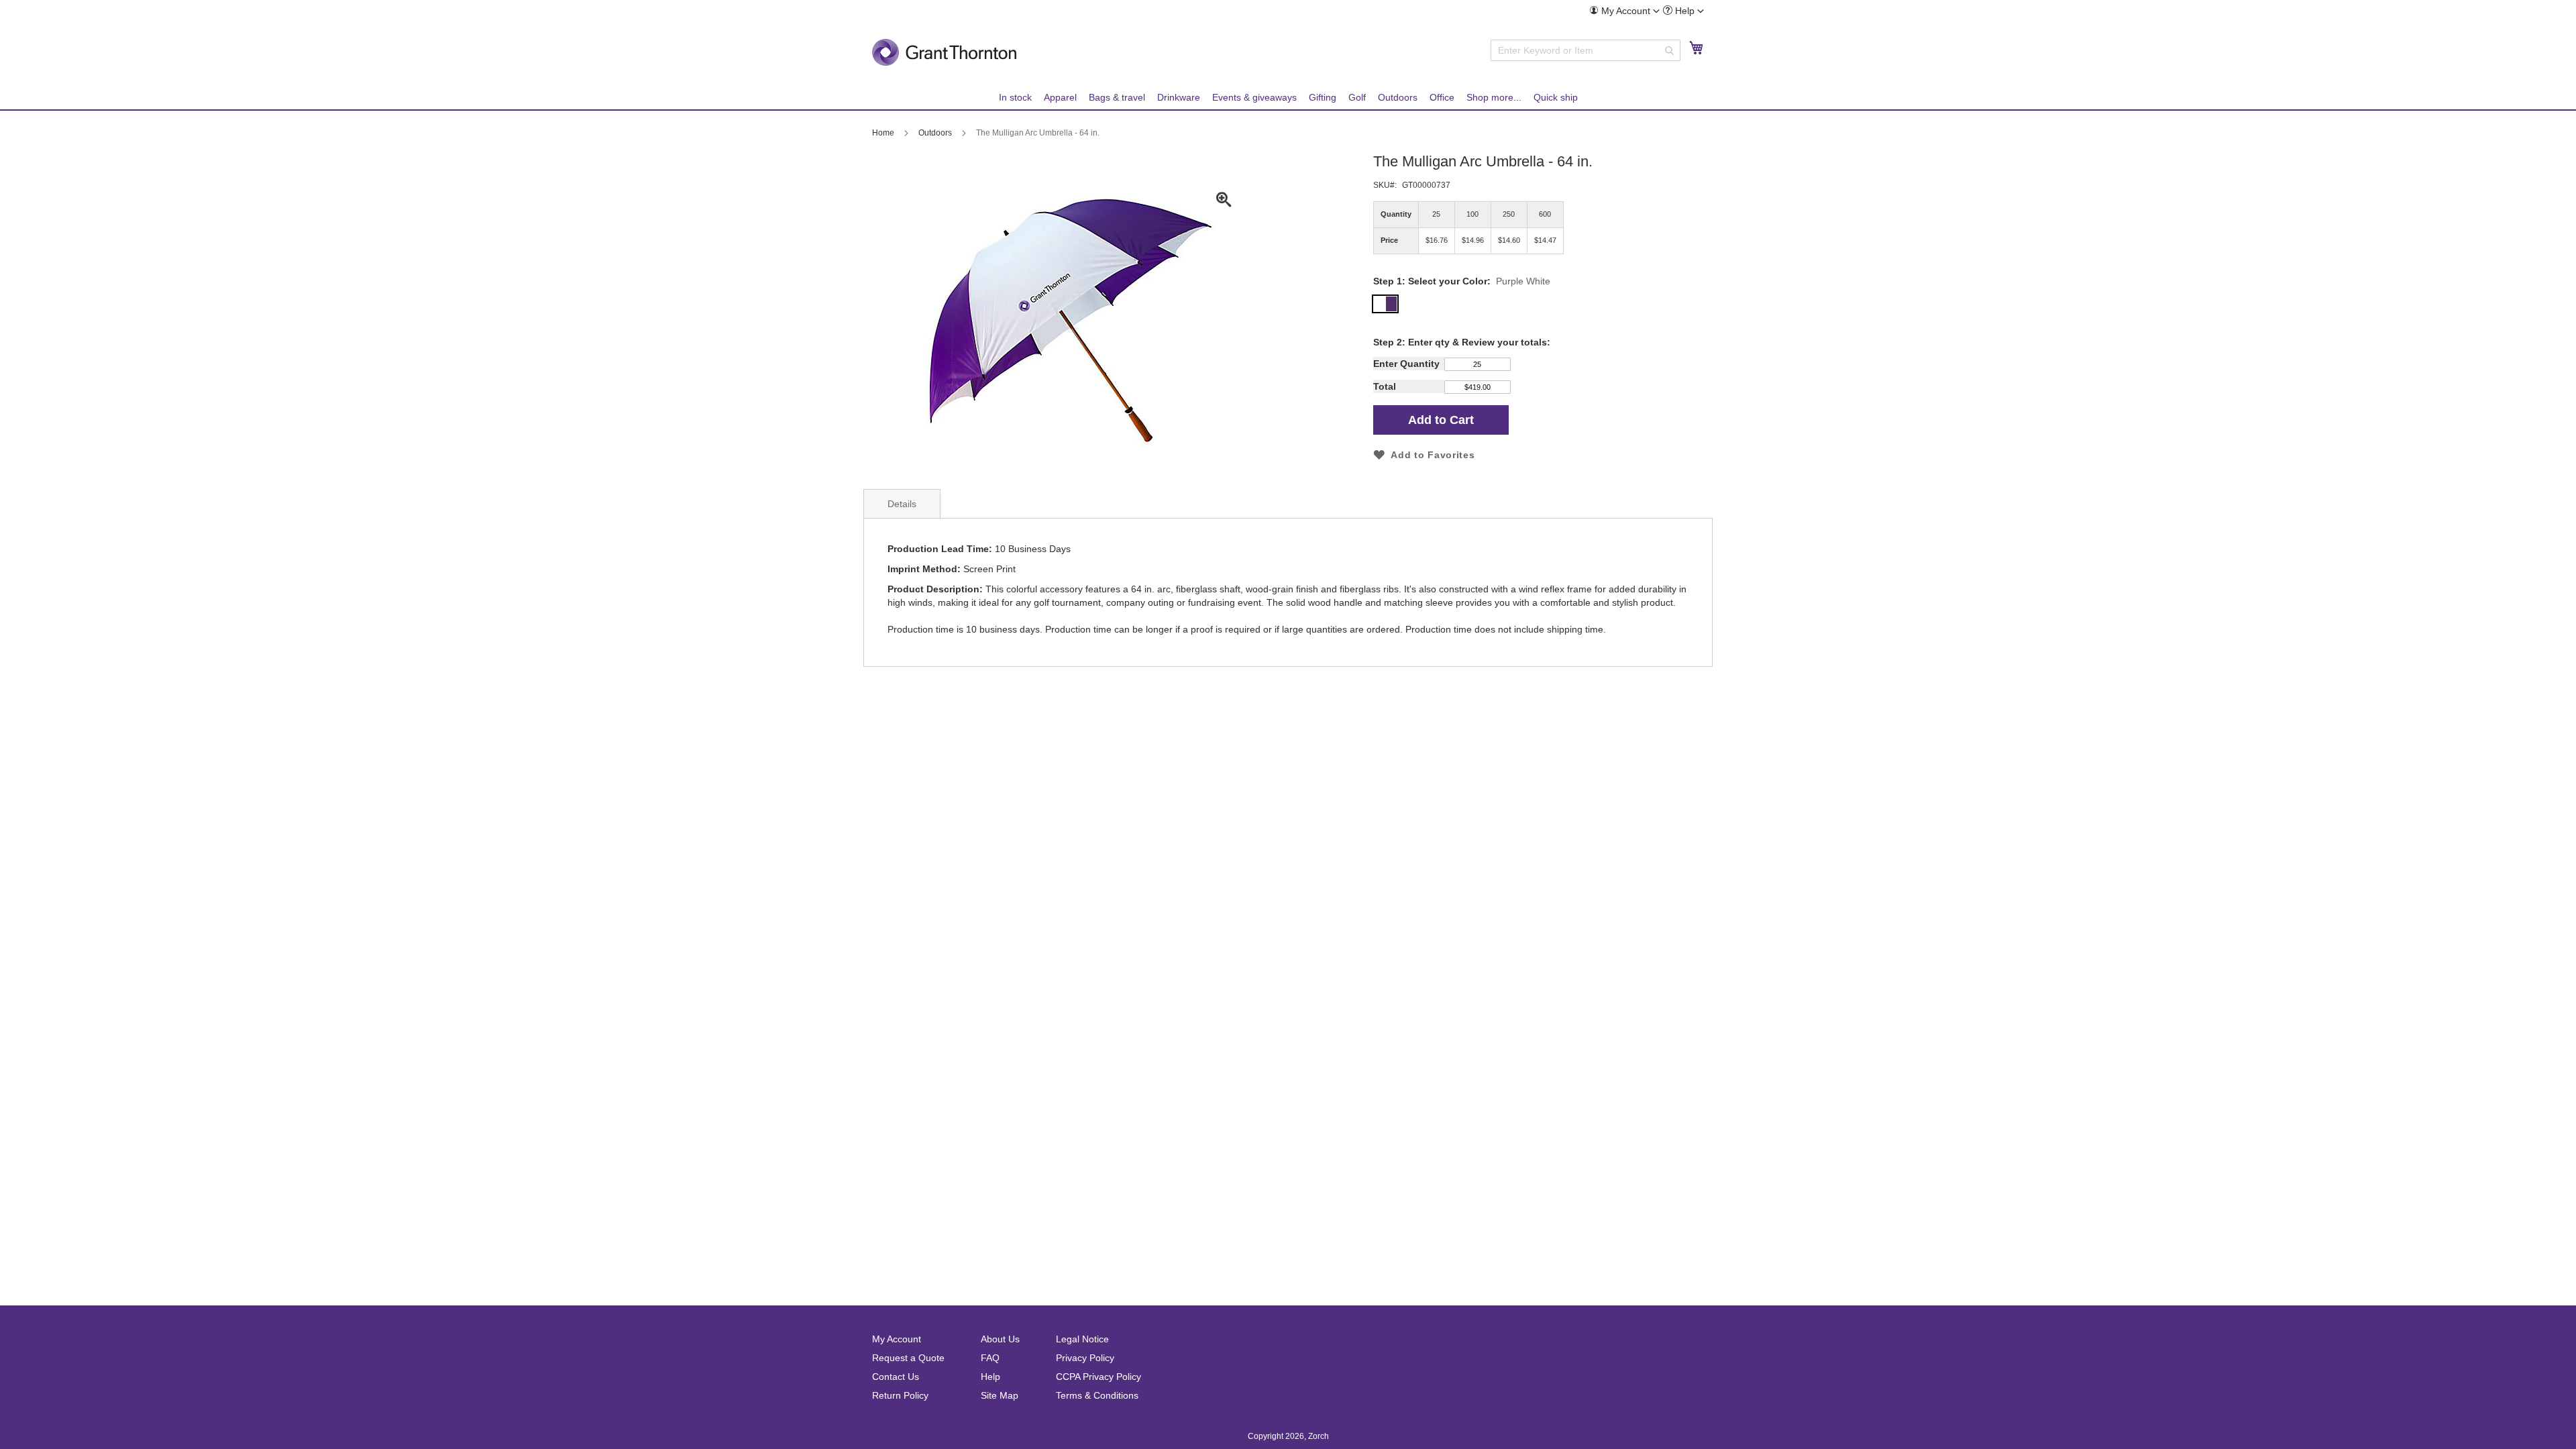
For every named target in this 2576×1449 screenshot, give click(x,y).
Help (990, 1377)
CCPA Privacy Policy (1098, 1377)
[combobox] (1586, 50)
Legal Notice (1082, 1339)
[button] (1624, 11)
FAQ (990, 1358)
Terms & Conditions (1097, 1395)
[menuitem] (1624, 11)
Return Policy (900, 1395)
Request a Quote (908, 1358)
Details (902, 504)
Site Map (1000, 1395)
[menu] (1288, 98)
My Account (897, 1339)
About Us (1000, 1339)
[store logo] (944, 52)
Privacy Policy (1085, 1358)
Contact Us (896, 1377)
